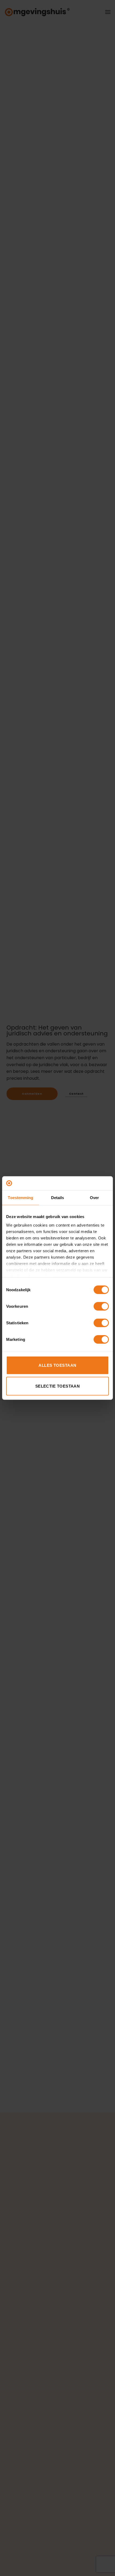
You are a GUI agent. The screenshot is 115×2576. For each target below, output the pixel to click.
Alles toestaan (57, 1365)
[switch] (101, 1306)
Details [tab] (58, 1198)
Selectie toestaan (58, 1386)
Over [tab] (94, 1198)
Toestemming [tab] (20, 1198)
